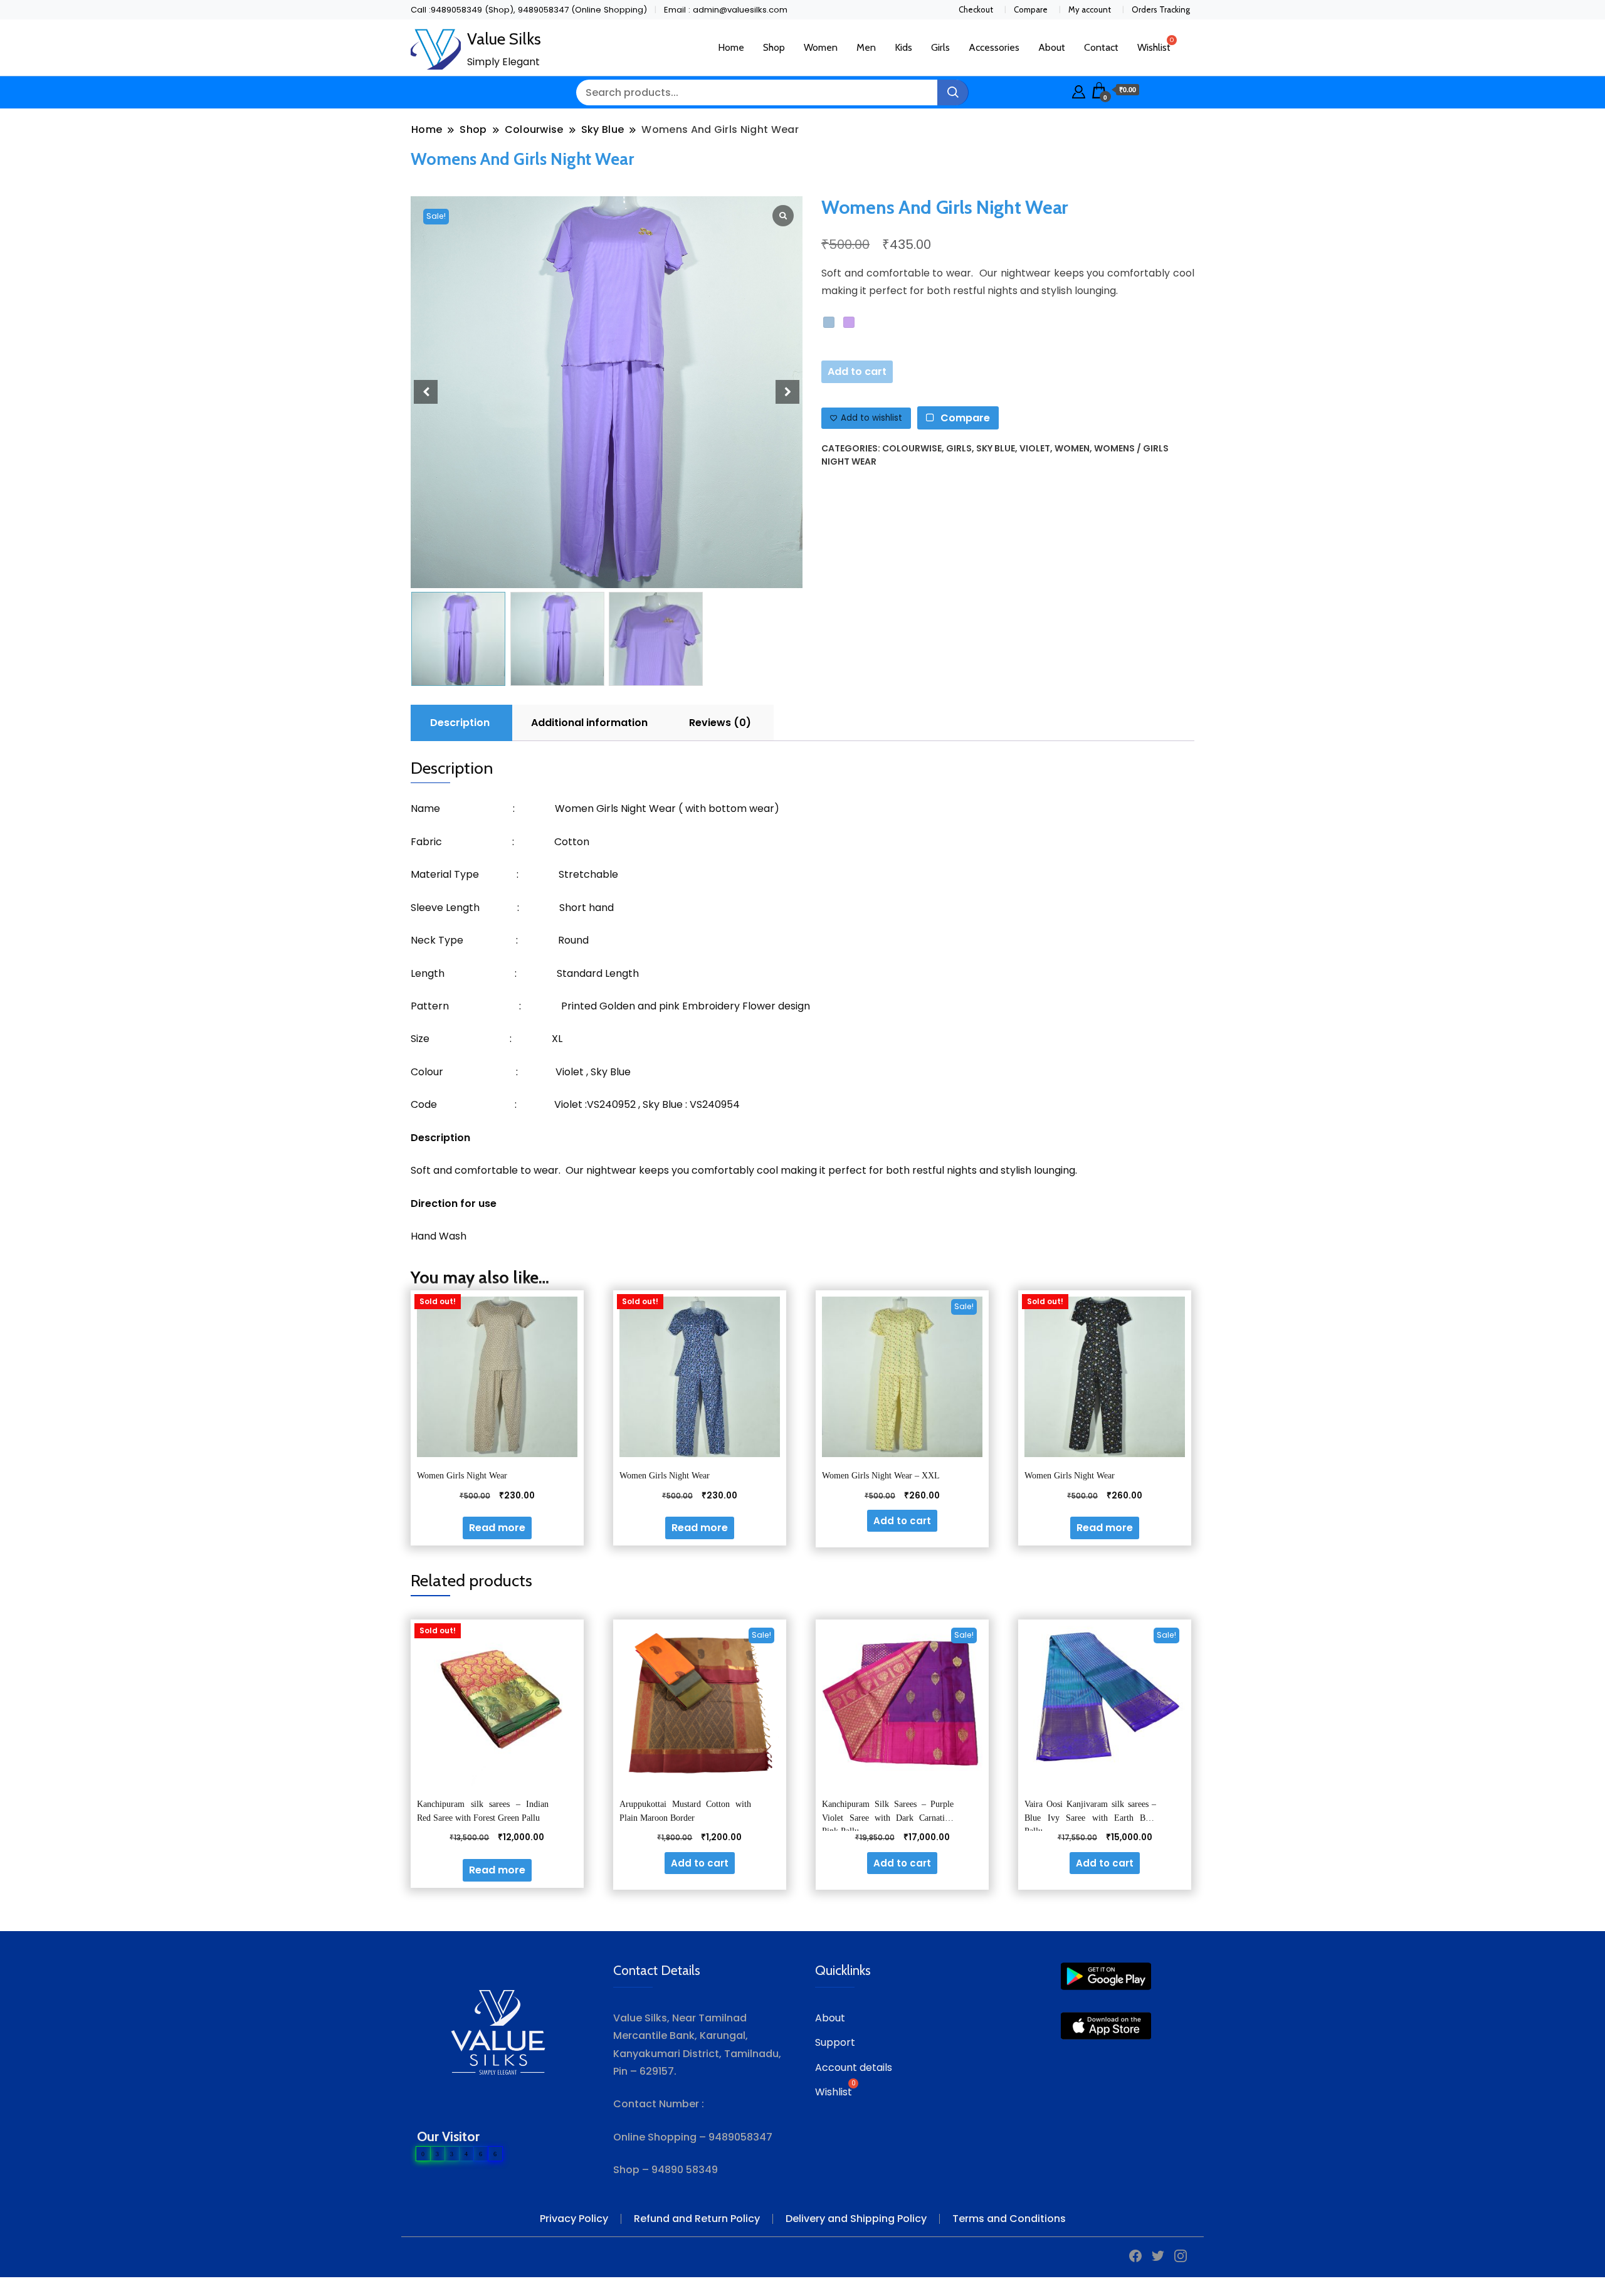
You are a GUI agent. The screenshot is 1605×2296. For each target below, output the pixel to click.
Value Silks (504, 39)
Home (731, 47)
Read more (497, 1528)
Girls (940, 47)
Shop (774, 47)
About (1052, 47)
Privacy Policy (574, 2219)
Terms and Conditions (1009, 2219)
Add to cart (857, 371)
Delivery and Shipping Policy (856, 2219)
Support (835, 2042)
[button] (787, 392)
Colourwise (912, 448)
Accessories (994, 47)
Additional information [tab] (589, 723)
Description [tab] (460, 723)
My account (1090, 9)
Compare (1031, 9)
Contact (1101, 47)
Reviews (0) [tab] (720, 723)
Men (866, 47)
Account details (854, 2067)
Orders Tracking (1161, 9)
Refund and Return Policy (697, 2219)
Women (821, 47)
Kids (903, 47)
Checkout (976, 9)
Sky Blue (996, 448)
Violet (1035, 448)
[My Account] (1079, 90)
